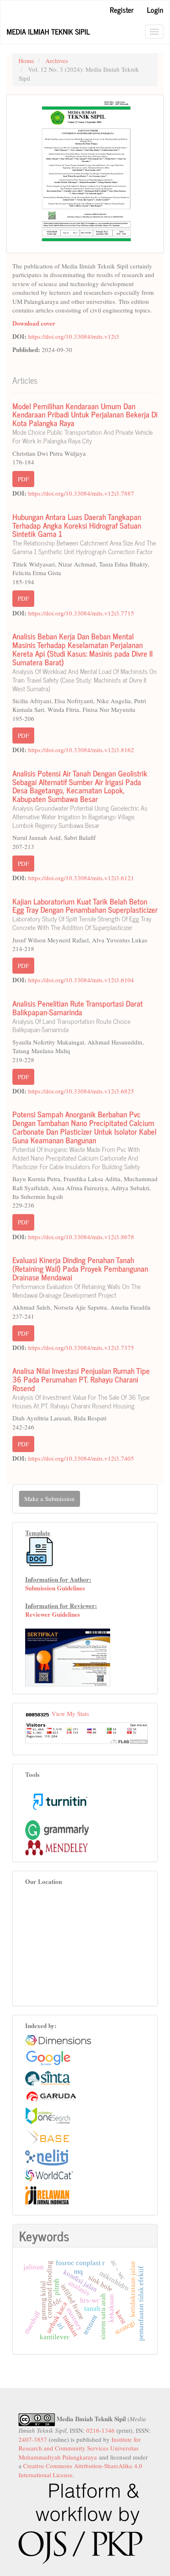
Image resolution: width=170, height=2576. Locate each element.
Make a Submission (50, 1499)
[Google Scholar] (48, 2057)
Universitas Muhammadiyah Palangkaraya (79, 2452)
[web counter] (38, 1713)
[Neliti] (47, 2156)
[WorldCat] (49, 2175)
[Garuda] (51, 2096)
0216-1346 (100, 2430)
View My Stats (70, 1713)
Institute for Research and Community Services (80, 2444)
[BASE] (47, 2135)
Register (122, 9)
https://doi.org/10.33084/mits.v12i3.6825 (81, 1091)
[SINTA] (48, 2077)
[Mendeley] (57, 1846)
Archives (57, 61)
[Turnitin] (60, 1801)
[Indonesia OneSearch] (48, 2114)
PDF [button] (23, 479)
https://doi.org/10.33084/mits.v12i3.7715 (81, 613)
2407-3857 (33, 2439)
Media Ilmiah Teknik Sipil (48, 31)
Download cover (34, 323)
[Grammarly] (57, 1829)
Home (26, 61)
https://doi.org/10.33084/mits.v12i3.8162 (81, 750)
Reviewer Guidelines (53, 1614)
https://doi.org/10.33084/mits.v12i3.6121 (81, 878)
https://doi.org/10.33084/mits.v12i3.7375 (81, 1347)
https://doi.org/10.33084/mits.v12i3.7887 (81, 493)
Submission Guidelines (55, 1588)
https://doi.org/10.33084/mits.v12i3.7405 (81, 1458)
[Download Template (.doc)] (40, 1551)
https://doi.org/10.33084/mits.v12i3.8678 (81, 1237)
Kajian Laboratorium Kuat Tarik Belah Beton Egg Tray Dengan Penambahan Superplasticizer (85, 913)
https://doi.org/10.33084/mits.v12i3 (74, 336)
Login (155, 9)
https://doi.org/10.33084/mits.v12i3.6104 (81, 980)
